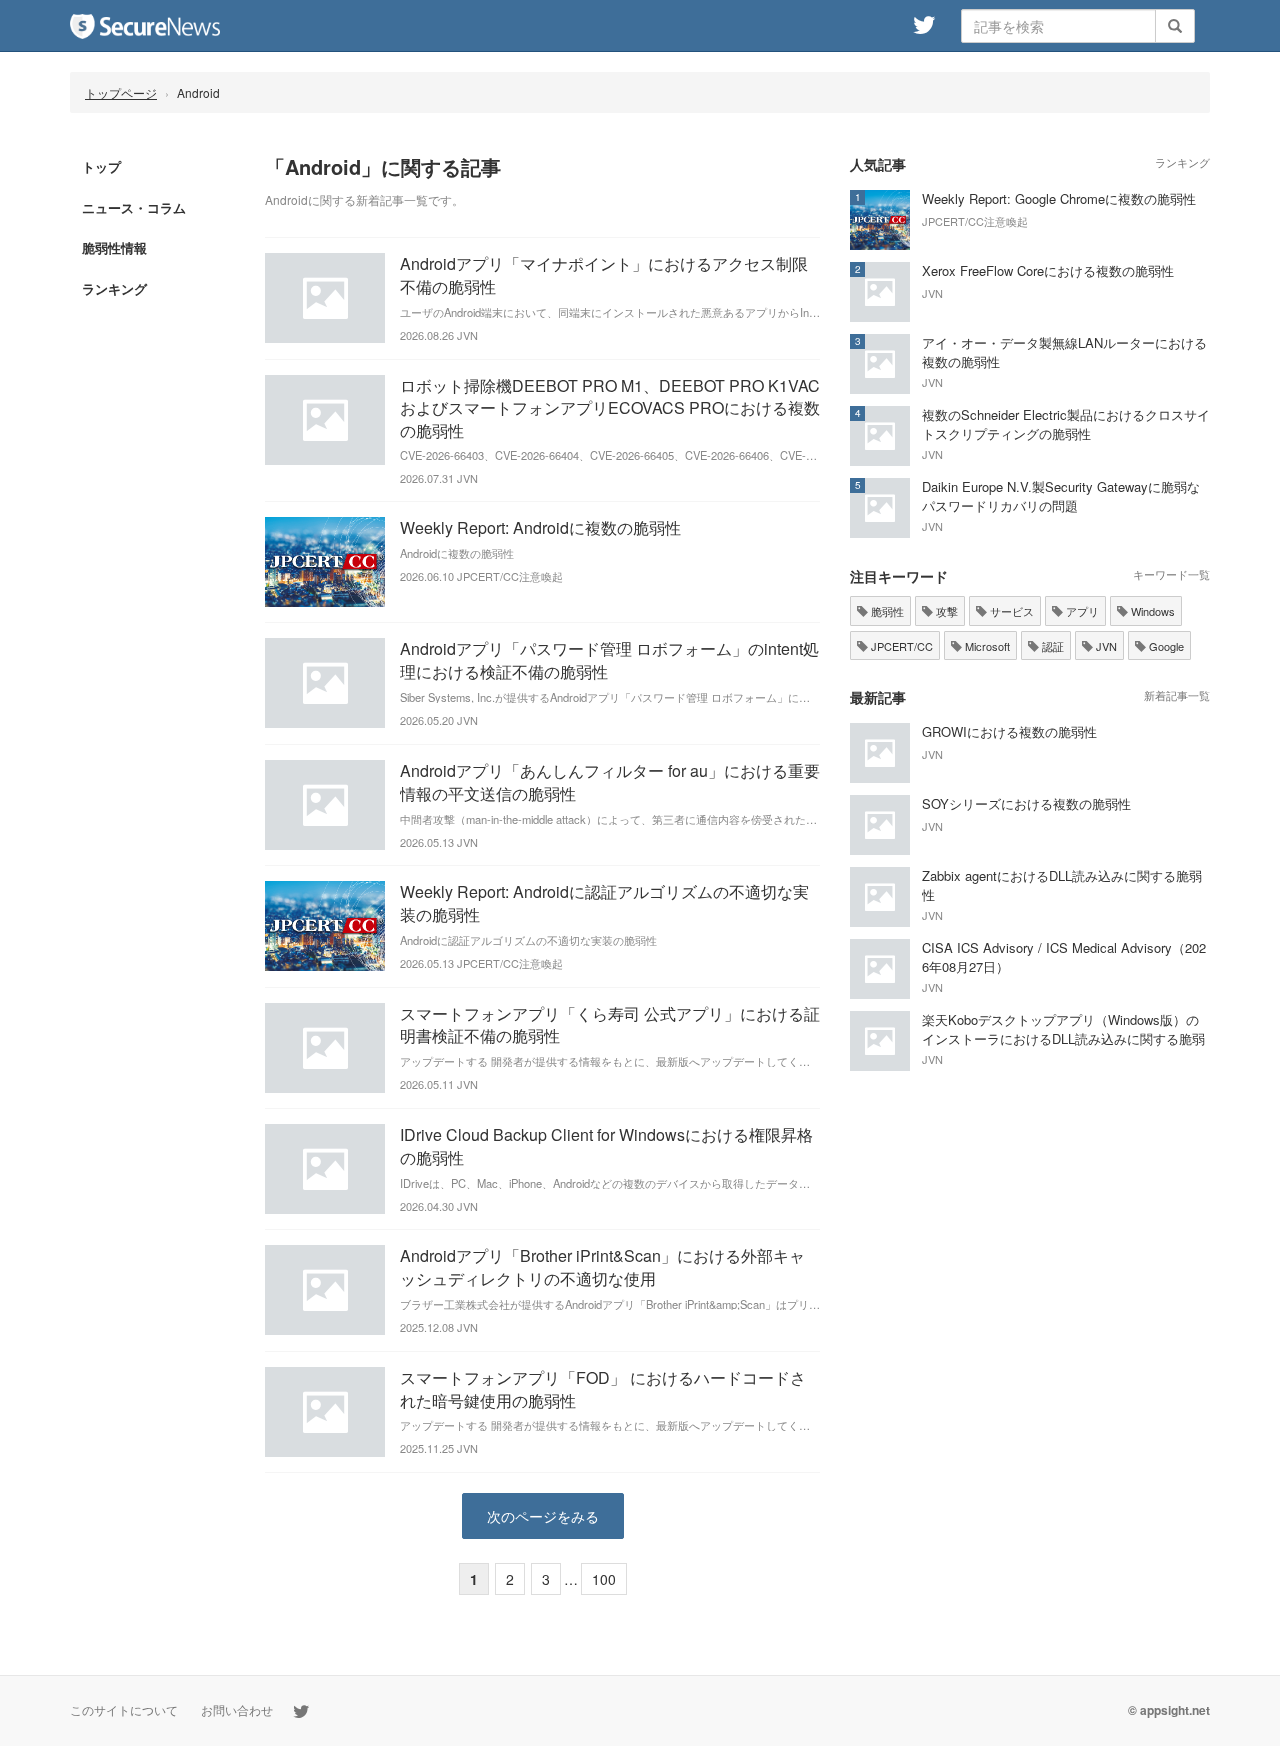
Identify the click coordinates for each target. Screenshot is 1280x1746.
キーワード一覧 (1171, 574)
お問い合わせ (237, 1709)
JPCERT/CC (900, 646)
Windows (1151, 611)
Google (1165, 646)
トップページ (121, 92)
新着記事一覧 (1177, 695)
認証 (1051, 646)
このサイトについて (124, 1709)
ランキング (114, 288)
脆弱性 (886, 611)
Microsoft (986, 646)
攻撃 (945, 611)
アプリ (1081, 611)
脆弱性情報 (114, 247)
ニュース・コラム (134, 207)
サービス (1010, 611)
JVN (1105, 646)
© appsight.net (1169, 1710)
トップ (101, 166)
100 (604, 1579)
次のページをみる (543, 1516)
